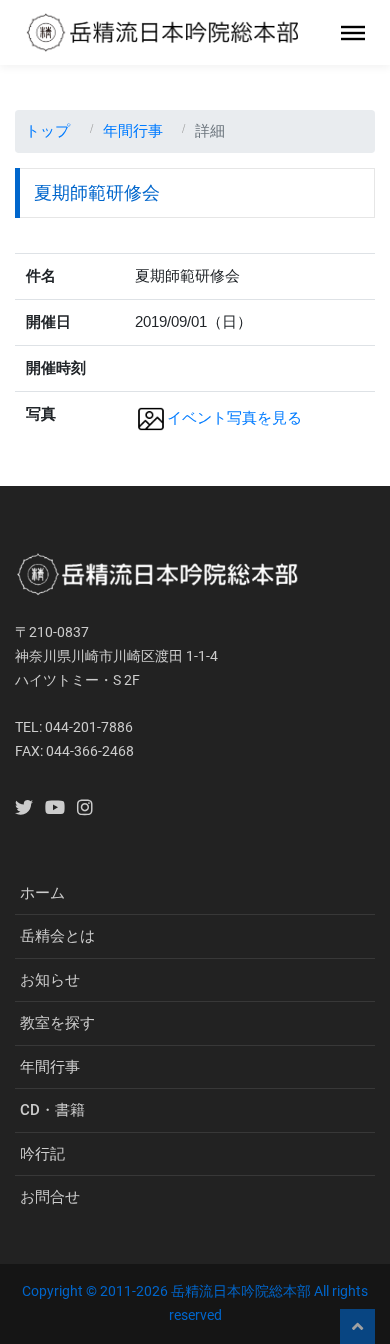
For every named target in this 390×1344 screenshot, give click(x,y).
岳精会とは (57, 936)
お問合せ (50, 1197)
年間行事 (133, 130)
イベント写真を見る (234, 417)
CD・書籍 (52, 1110)
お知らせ (50, 980)
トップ (47, 130)
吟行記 (42, 1154)
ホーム (42, 893)
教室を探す (57, 1023)
